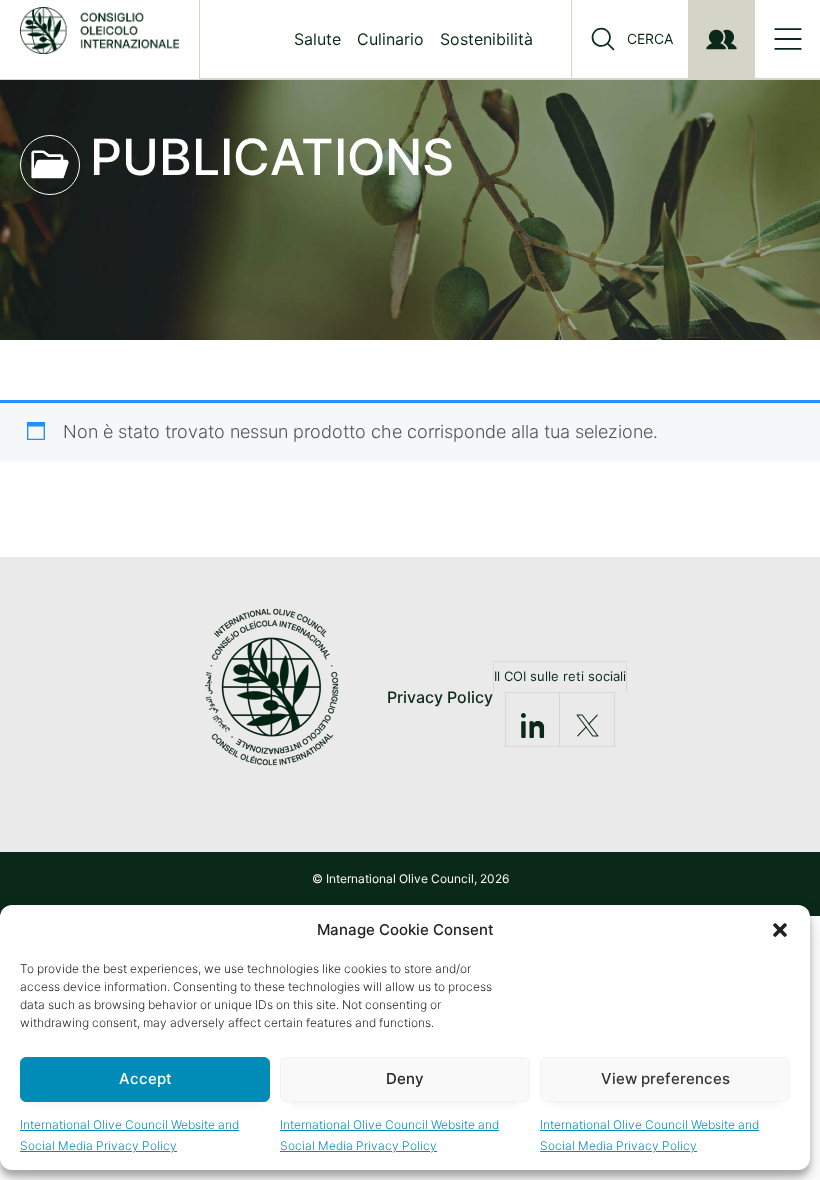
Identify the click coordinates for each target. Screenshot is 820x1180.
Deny (405, 1078)
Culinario (390, 39)
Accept (145, 1078)
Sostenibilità (486, 39)
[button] (780, 930)
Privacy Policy (440, 697)
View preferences (665, 1078)
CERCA (650, 39)
